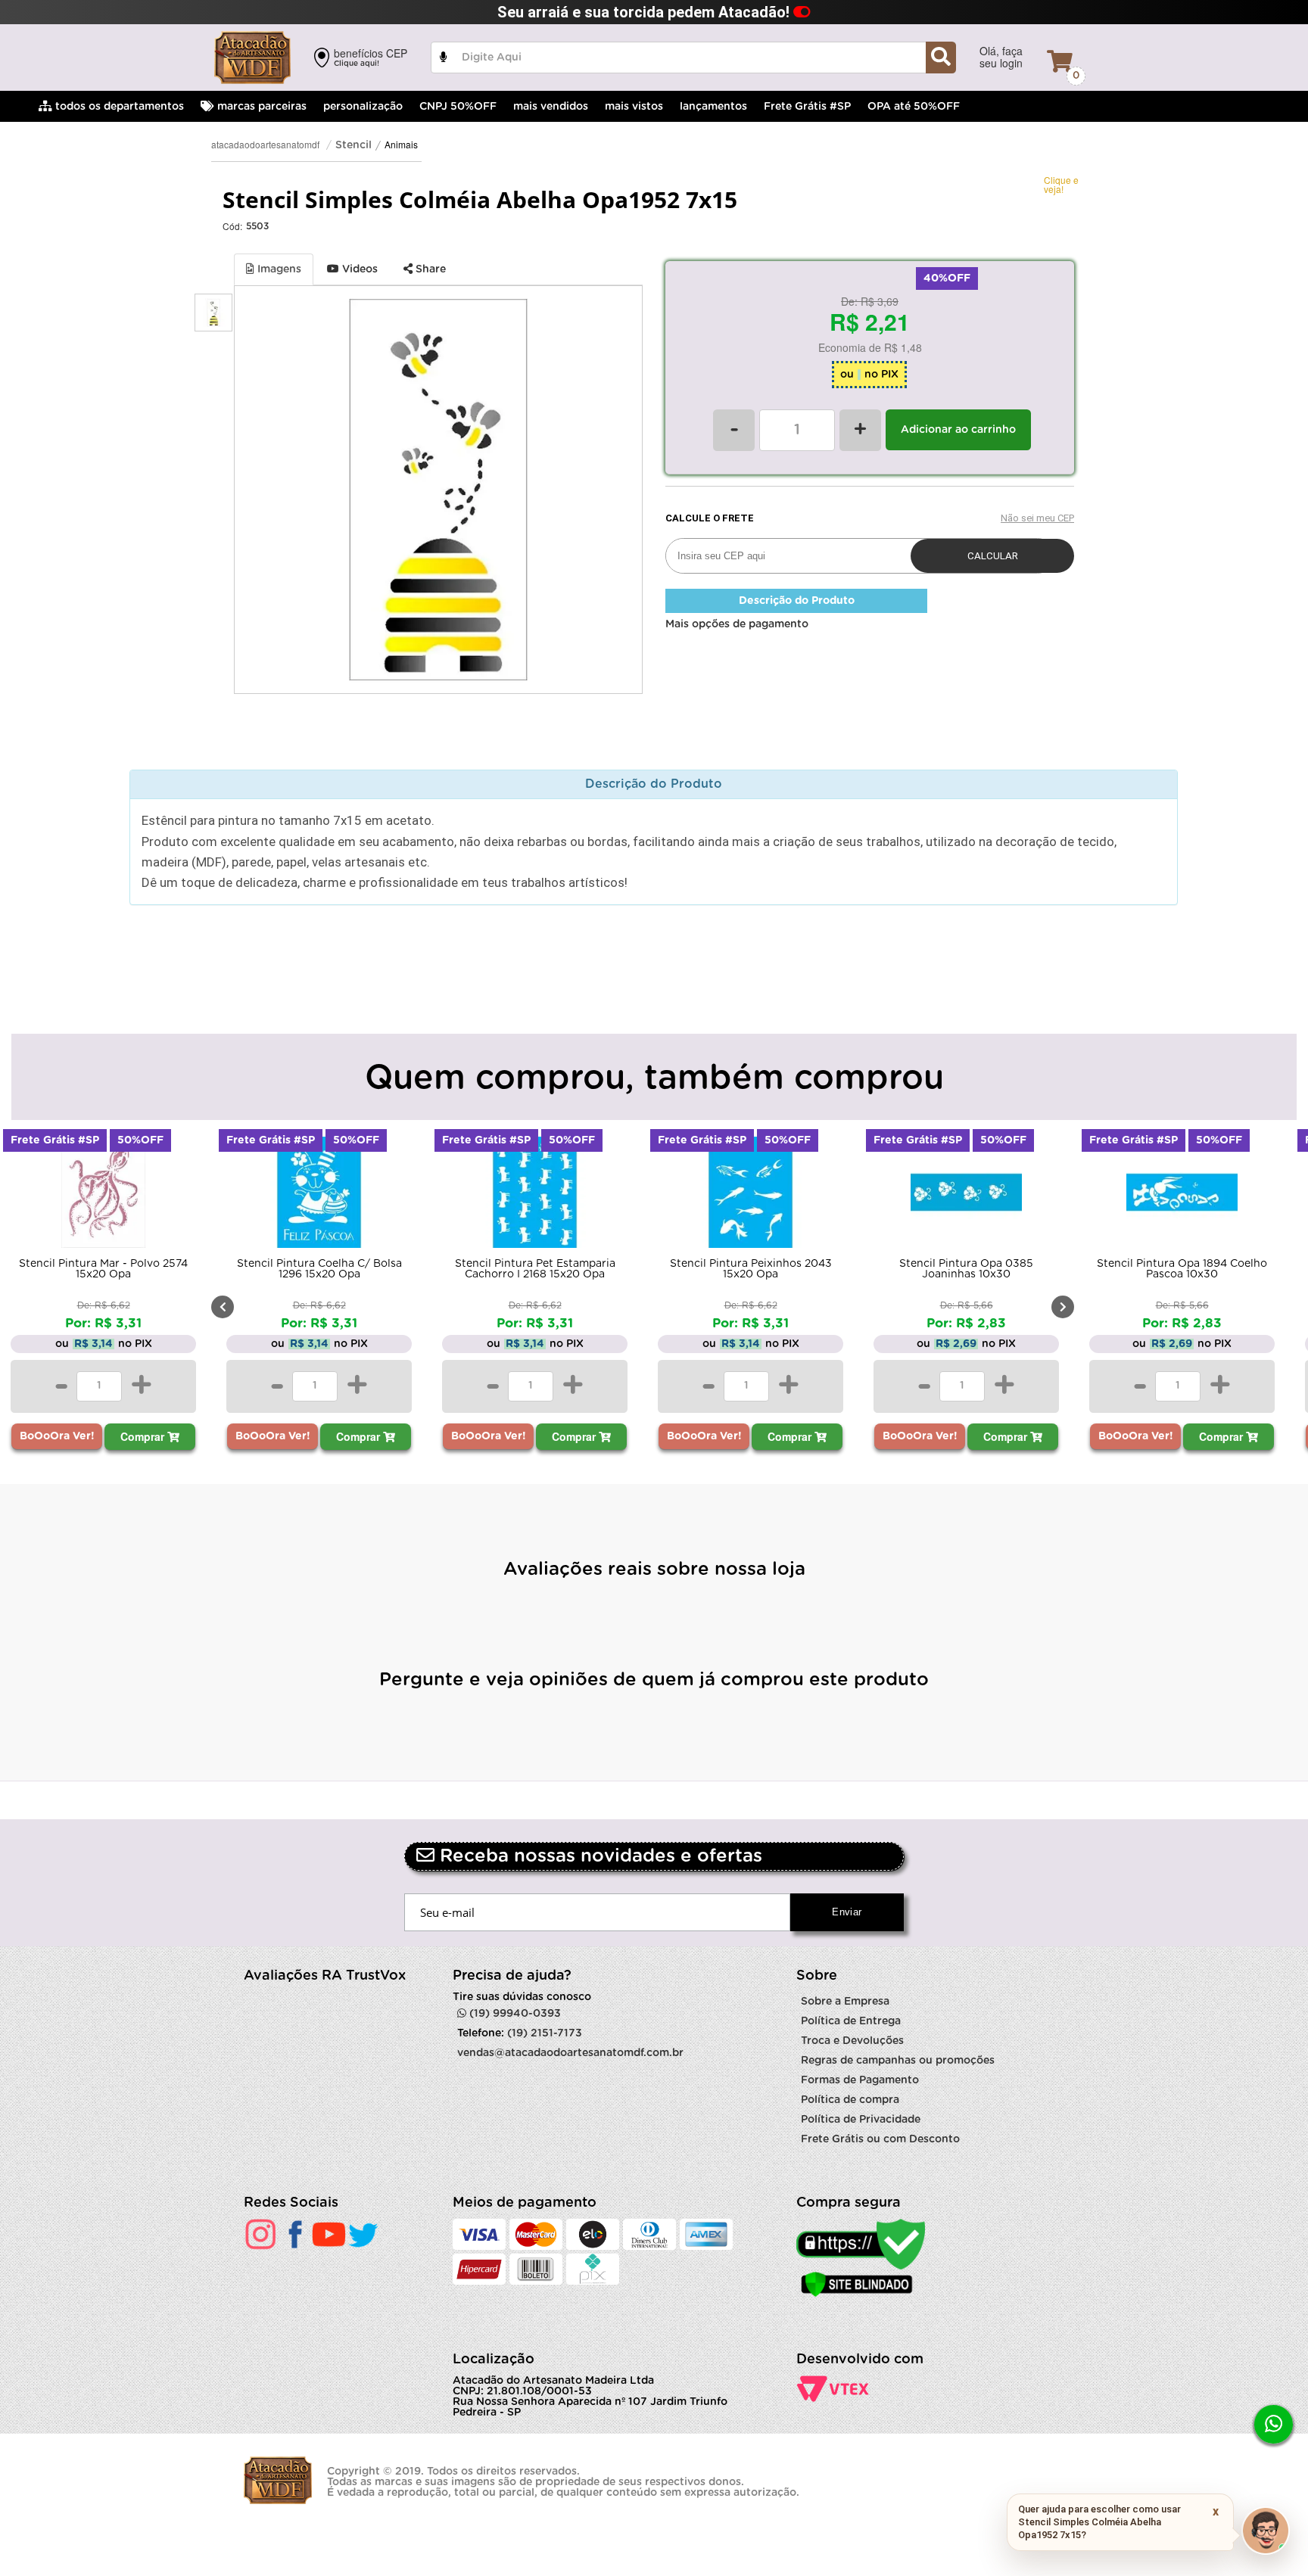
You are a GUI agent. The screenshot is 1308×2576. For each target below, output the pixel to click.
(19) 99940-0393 (514, 2014)
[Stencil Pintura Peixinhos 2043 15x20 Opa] (751, 1196)
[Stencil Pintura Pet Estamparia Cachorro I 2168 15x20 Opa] (535, 1196)
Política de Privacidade (861, 2120)
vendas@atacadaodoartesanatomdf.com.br (570, 2053)
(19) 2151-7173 (545, 2033)
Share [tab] (429, 269)
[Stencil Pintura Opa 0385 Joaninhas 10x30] (966, 1196)
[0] (1060, 61)
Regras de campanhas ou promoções (898, 2061)
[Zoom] (213, 313)
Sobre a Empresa (845, 2002)
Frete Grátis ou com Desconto (880, 2139)
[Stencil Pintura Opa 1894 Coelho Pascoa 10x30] (1182, 1196)
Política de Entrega (851, 2021)
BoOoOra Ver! (57, 1436)
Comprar (144, 1436)
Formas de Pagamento (860, 2080)
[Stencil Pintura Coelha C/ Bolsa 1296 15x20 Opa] (319, 1196)
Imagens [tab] (278, 269)
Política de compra (850, 2100)
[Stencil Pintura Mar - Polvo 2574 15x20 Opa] (103, 1196)
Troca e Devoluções (852, 2041)
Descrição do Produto (797, 601)
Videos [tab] (358, 269)
